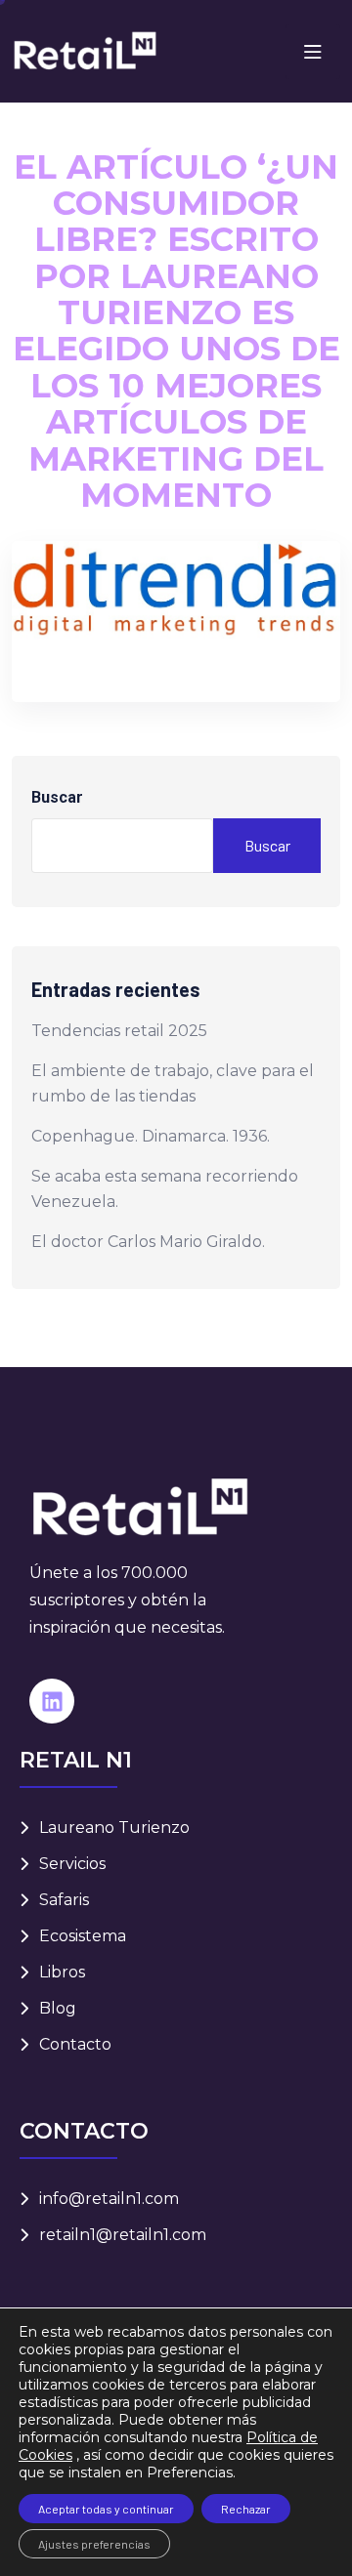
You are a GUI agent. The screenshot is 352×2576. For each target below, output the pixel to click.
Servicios (72, 1864)
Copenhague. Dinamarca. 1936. (151, 1136)
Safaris (64, 1900)
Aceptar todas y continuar (106, 2509)
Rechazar (246, 2509)
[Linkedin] (52, 1701)
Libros (62, 1972)
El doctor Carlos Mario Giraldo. (148, 1242)
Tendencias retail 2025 (119, 1031)
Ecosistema (83, 1936)
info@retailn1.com (109, 2199)
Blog (58, 2008)
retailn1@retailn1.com (123, 2235)
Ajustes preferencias (94, 2544)
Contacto (75, 2044)
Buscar (57, 797)
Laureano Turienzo (114, 1828)
